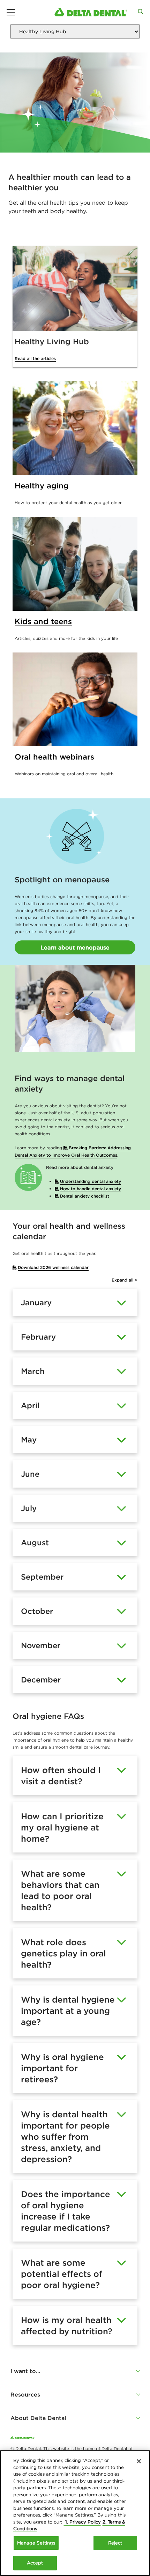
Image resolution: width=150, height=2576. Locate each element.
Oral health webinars (54, 757)
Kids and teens (43, 621)
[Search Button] (141, 12)
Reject (115, 2543)
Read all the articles (35, 358)
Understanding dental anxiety (91, 1181)
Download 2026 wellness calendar (53, 1267)
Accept (35, 2563)
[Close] (139, 2461)
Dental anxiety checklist (85, 1196)
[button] (75, 2371)
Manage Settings (36, 2543)
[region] (75, 2513)
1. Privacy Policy (82, 2522)
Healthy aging (42, 486)
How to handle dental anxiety (91, 1189)
